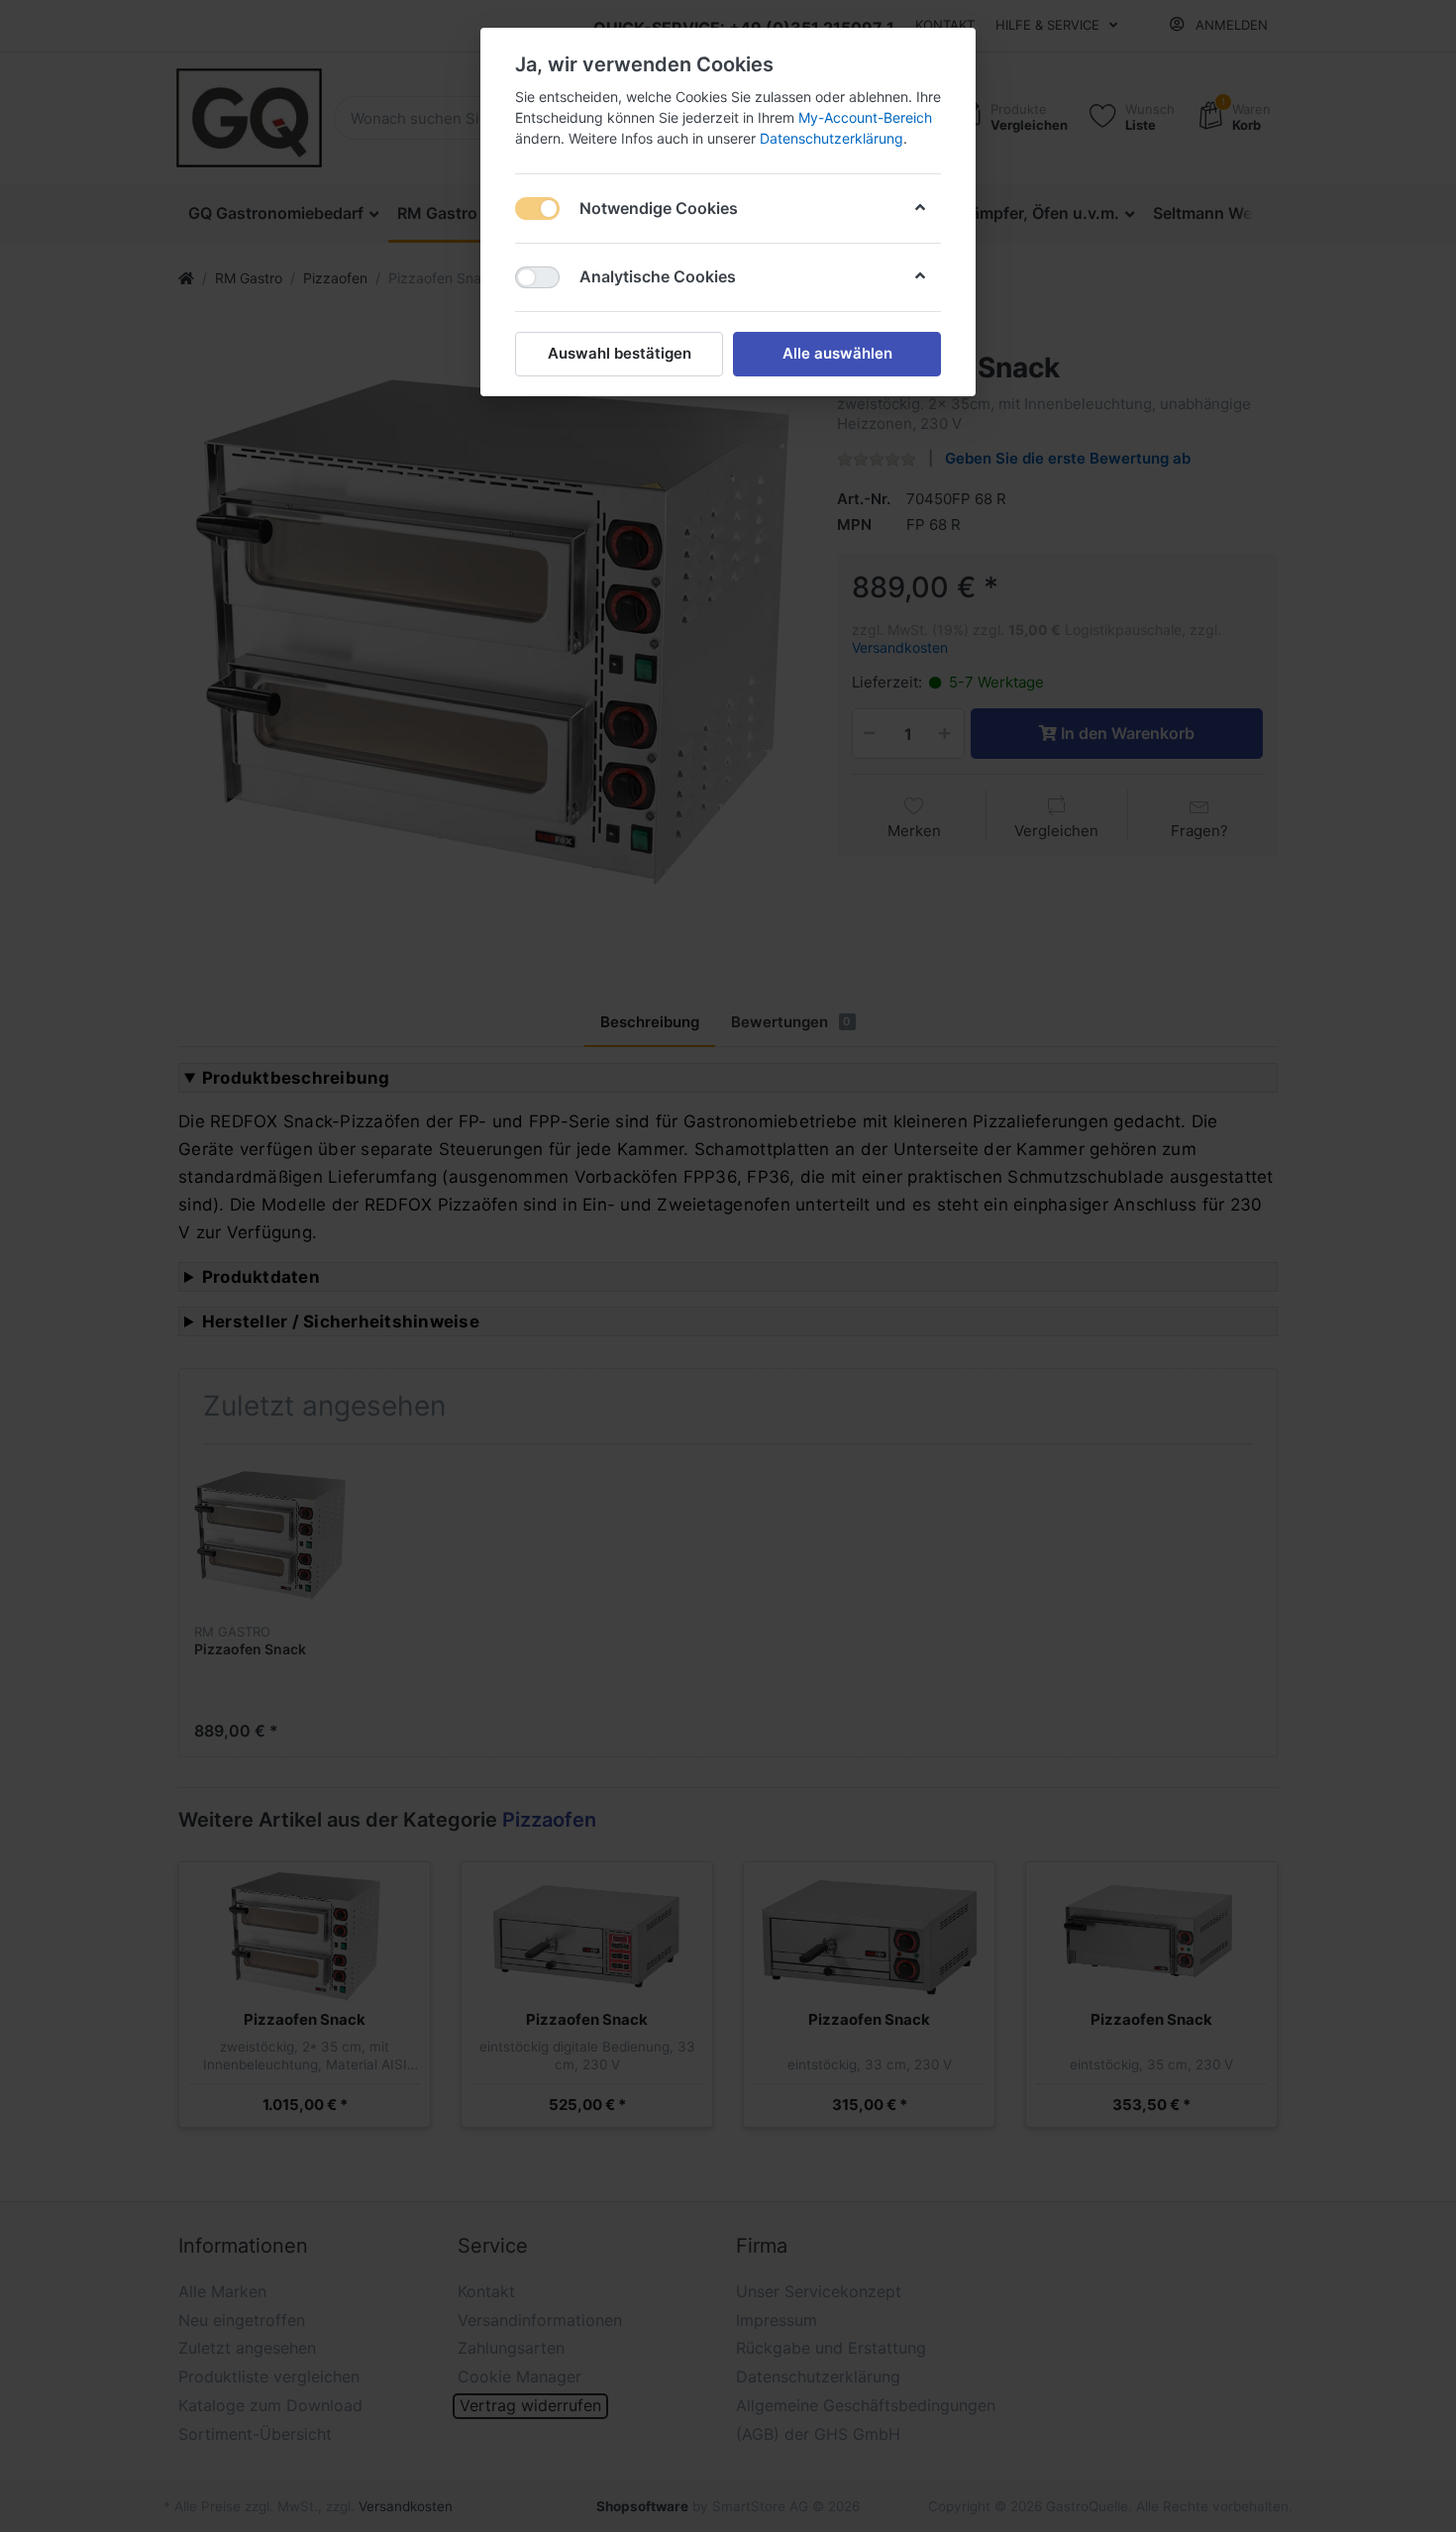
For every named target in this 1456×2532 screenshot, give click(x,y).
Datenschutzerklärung (832, 138)
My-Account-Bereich (865, 117)
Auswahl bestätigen (620, 353)
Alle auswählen (837, 353)
